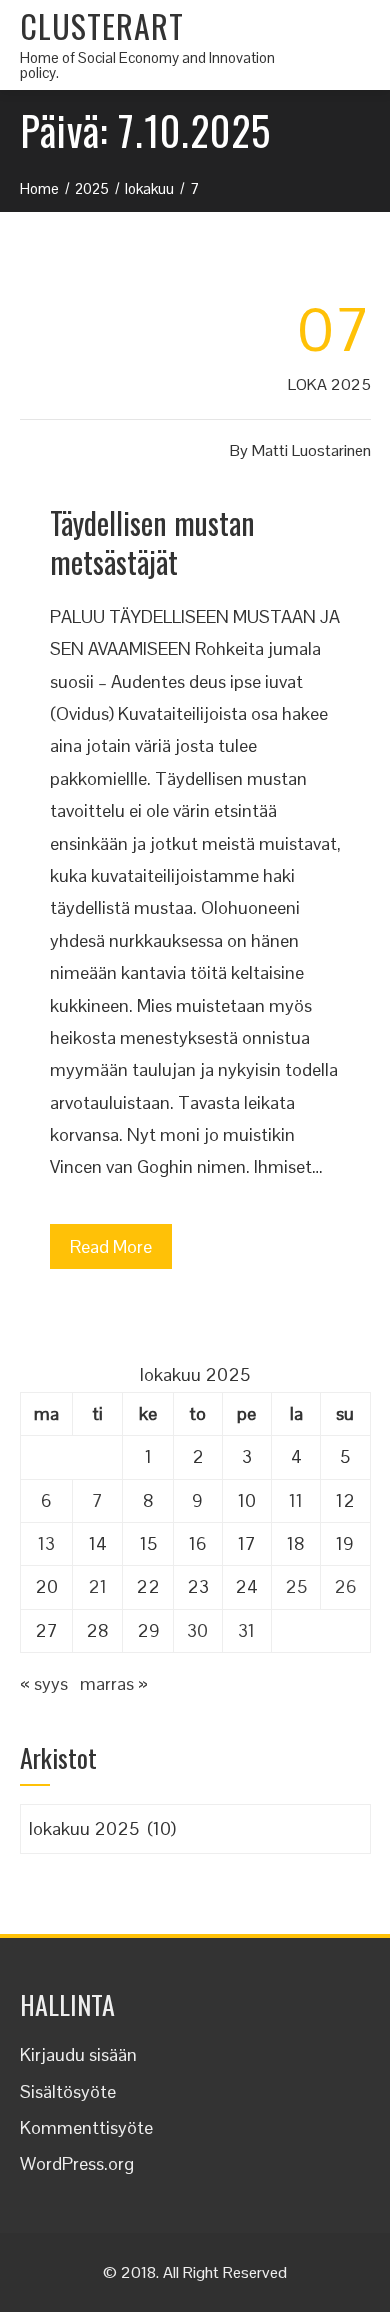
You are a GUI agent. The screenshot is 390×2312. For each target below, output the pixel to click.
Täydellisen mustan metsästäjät (152, 542)
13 (46, 1543)
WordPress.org (77, 2163)
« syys (44, 1683)
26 (345, 1586)
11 (296, 1500)
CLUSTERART (102, 25)
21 (97, 1586)
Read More (111, 1246)
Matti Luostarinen (311, 450)
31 (246, 1630)
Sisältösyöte (68, 2091)
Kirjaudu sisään (78, 2054)
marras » (114, 1683)
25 (296, 1586)
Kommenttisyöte (86, 2127)
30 (197, 1630)
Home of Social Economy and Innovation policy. (147, 65)
